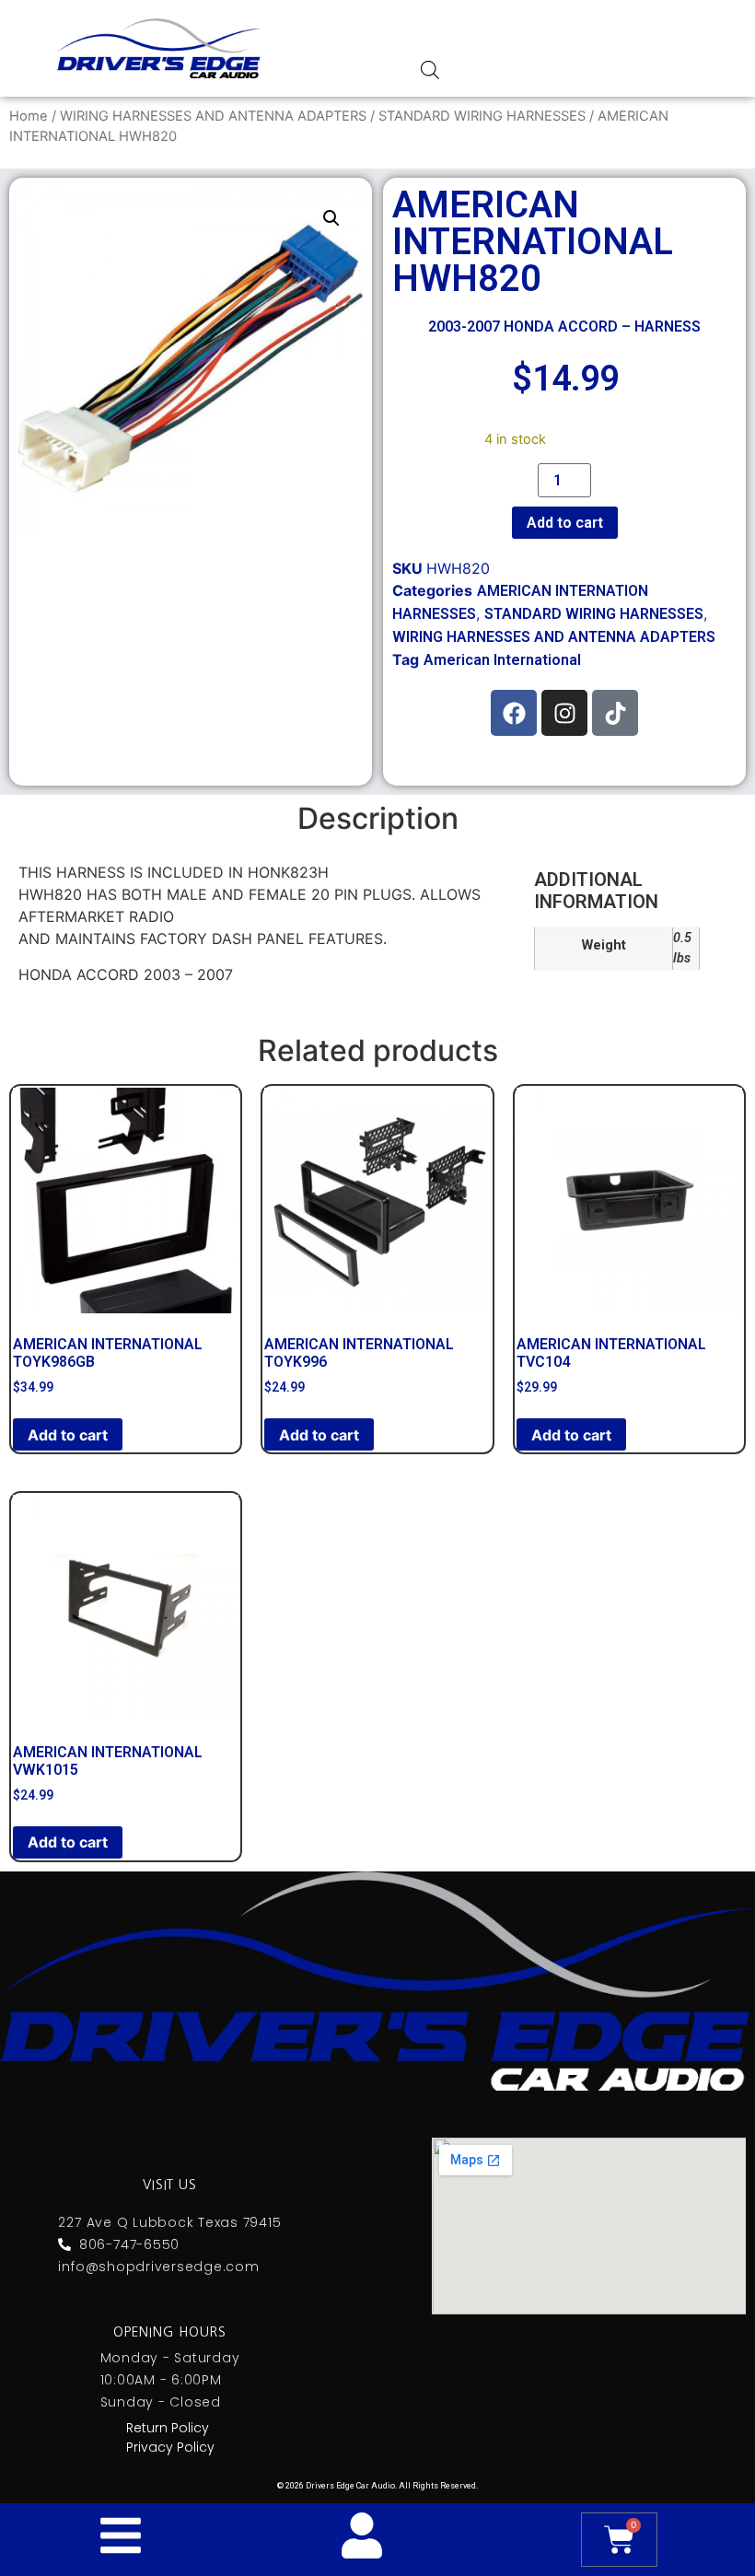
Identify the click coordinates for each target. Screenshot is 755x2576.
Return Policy (168, 2428)
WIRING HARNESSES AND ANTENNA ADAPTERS (213, 116)
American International (502, 660)
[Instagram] (564, 713)
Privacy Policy (170, 2447)
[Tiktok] (615, 713)
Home (29, 116)
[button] (331, 218)
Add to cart (565, 523)
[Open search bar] (430, 70)
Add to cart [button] (68, 1435)
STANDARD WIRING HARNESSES (482, 116)
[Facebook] (514, 713)
